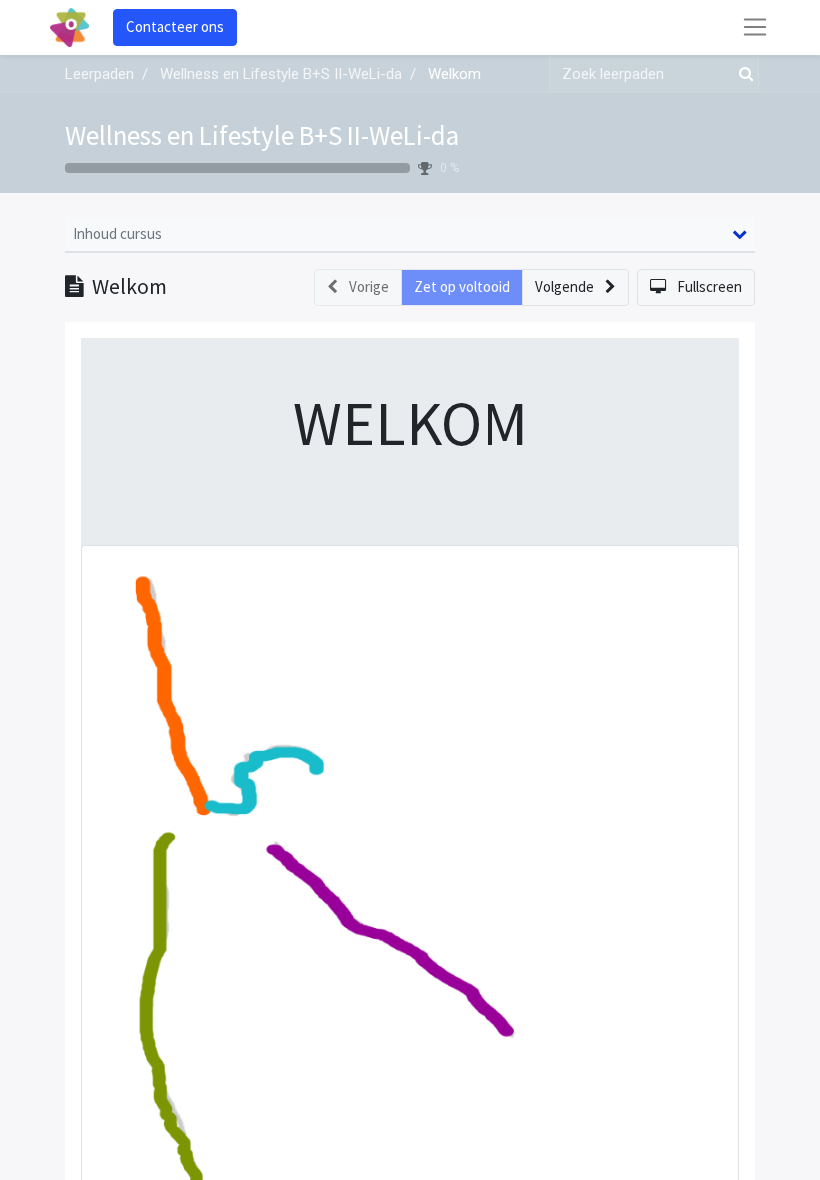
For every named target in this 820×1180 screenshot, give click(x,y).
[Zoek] (742, 74)
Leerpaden (99, 74)
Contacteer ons (175, 26)
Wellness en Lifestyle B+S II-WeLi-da (262, 135)
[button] (575, 287)
